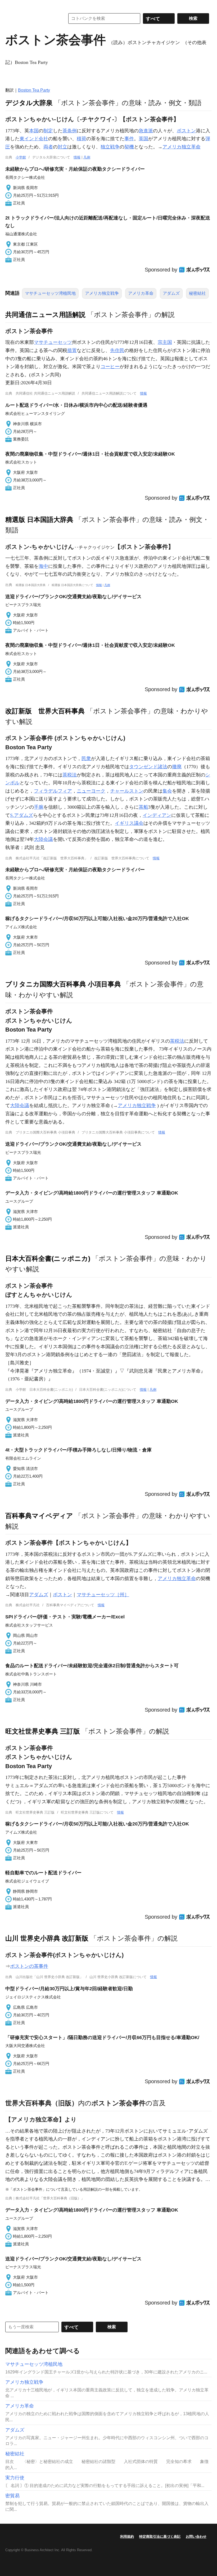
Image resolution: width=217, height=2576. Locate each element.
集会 (167, 791)
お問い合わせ (196, 2537)
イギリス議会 (129, 823)
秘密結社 (197, 293)
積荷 (82, 139)
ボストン (186, 131)
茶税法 (70, 775)
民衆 (86, 758)
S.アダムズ (22, 815)
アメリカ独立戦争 (102, 293)
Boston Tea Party (34, 90)
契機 (129, 147)
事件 (129, 139)
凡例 (87, 157)
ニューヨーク (91, 791)
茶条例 (70, 131)
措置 (72, 350)
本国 (34, 131)
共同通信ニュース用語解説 (45, 315)
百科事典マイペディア (39, 1516)
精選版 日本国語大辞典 (39, 519)
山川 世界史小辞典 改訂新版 (47, 1938)
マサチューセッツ (53, 342)
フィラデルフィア (53, 791)
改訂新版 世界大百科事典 (45, 711)
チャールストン (127, 791)
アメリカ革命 (141, 293)
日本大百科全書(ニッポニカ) (48, 1258)
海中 (43, 566)
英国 (143, 139)
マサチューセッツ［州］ (103, 1595)
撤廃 (177, 767)
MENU (11, 5)
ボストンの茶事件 (29, 1966)
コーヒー (110, 367)
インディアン (157, 815)
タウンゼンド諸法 (148, 767)
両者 (48, 147)
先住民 (117, 350)
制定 (48, 131)
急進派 (146, 131)
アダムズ (171, 293)
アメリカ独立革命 (182, 147)
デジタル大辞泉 (29, 103)
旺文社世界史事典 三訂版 (43, 1731)
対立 (62, 147)
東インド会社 (34, 139)
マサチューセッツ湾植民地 (50, 293)
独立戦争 (110, 147)
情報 (77, 157)
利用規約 (127, 2537)
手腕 (39, 807)
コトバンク (31, 18)
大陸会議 (43, 839)
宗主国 (165, 342)
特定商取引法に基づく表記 (160, 2537)
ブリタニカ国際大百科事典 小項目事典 (63, 984)
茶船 (143, 807)
